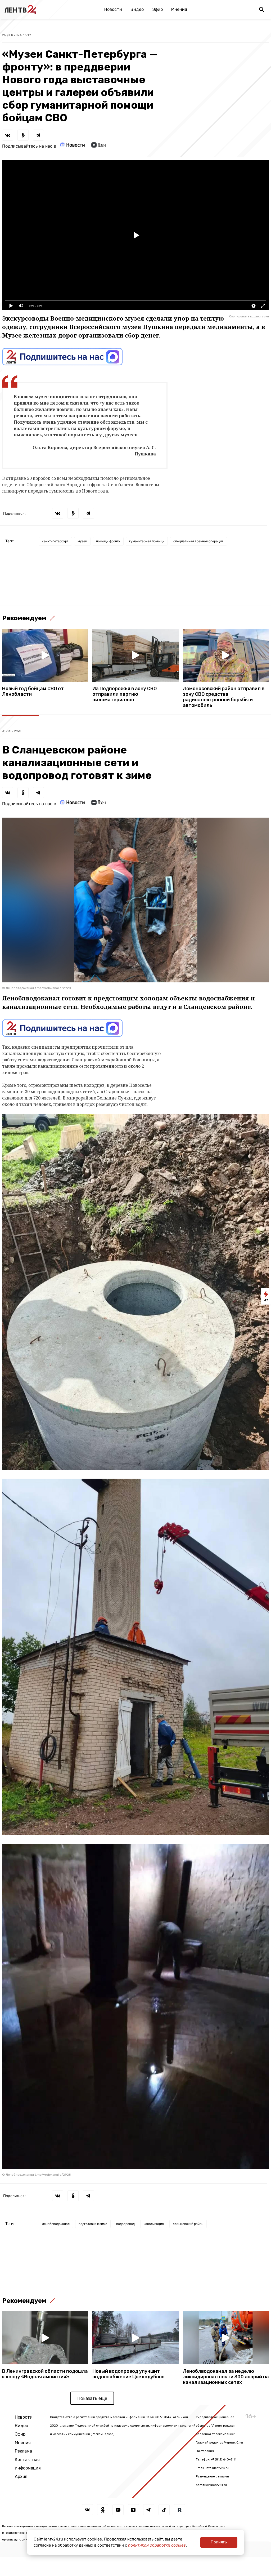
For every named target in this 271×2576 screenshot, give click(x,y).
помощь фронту (108, 541)
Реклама (23, 2451)
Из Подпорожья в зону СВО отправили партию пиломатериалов (125, 694)
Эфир (157, 9)
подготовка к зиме (93, 2224)
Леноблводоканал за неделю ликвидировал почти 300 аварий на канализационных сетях (226, 2377)
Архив (21, 2477)
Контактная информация (28, 2464)
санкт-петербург (55, 541)
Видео (137, 9)
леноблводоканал (56, 2224)
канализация (154, 2224)
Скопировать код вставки (249, 316)
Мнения (179, 9)
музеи (82, 541)
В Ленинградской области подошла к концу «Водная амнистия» (45, 2374)
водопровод (125, 2224)
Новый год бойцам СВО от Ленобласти (33, 691)
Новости (113, 9)
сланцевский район (188, 2224)
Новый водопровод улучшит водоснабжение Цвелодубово (128, 2374)
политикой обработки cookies (157, 2545)
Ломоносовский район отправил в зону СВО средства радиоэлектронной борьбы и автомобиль (224, 697)
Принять (219, 2542)
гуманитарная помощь (147, 541)
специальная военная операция (198, 541)
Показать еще (92, 2398)
